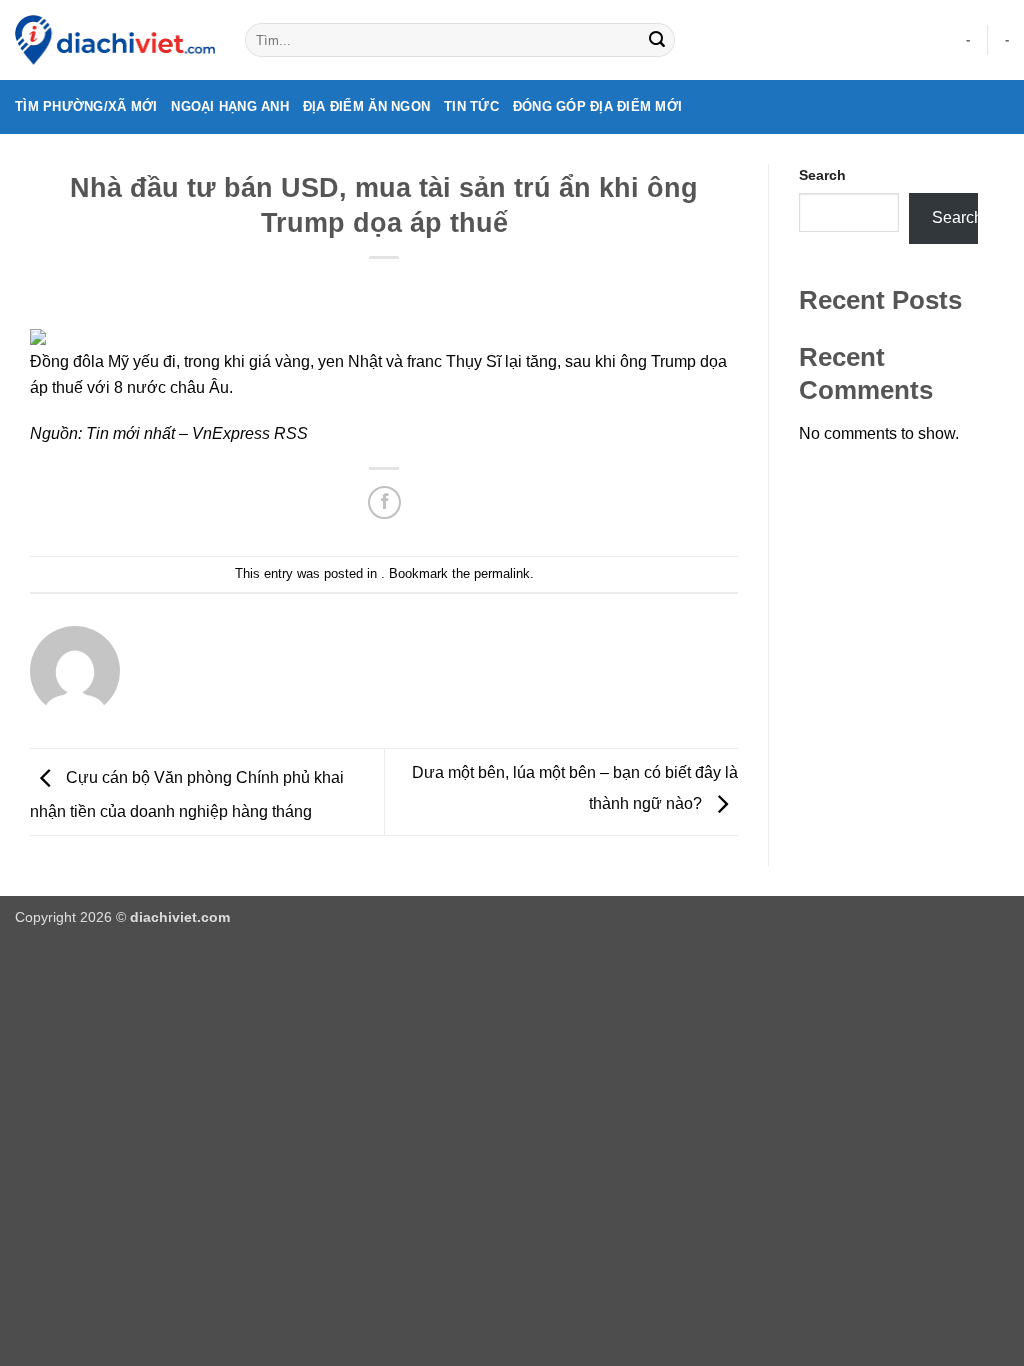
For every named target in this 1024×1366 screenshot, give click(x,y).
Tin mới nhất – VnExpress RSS (197, 433)
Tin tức (471, 106)
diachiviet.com (180, 917)
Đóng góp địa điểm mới (597, 106)
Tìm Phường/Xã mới (86, 106)
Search (822, 175)
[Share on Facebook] (384, 502)
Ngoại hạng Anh (230, 106)
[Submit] (657, 40)
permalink (502, 573)
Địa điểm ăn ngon (366, 106)
